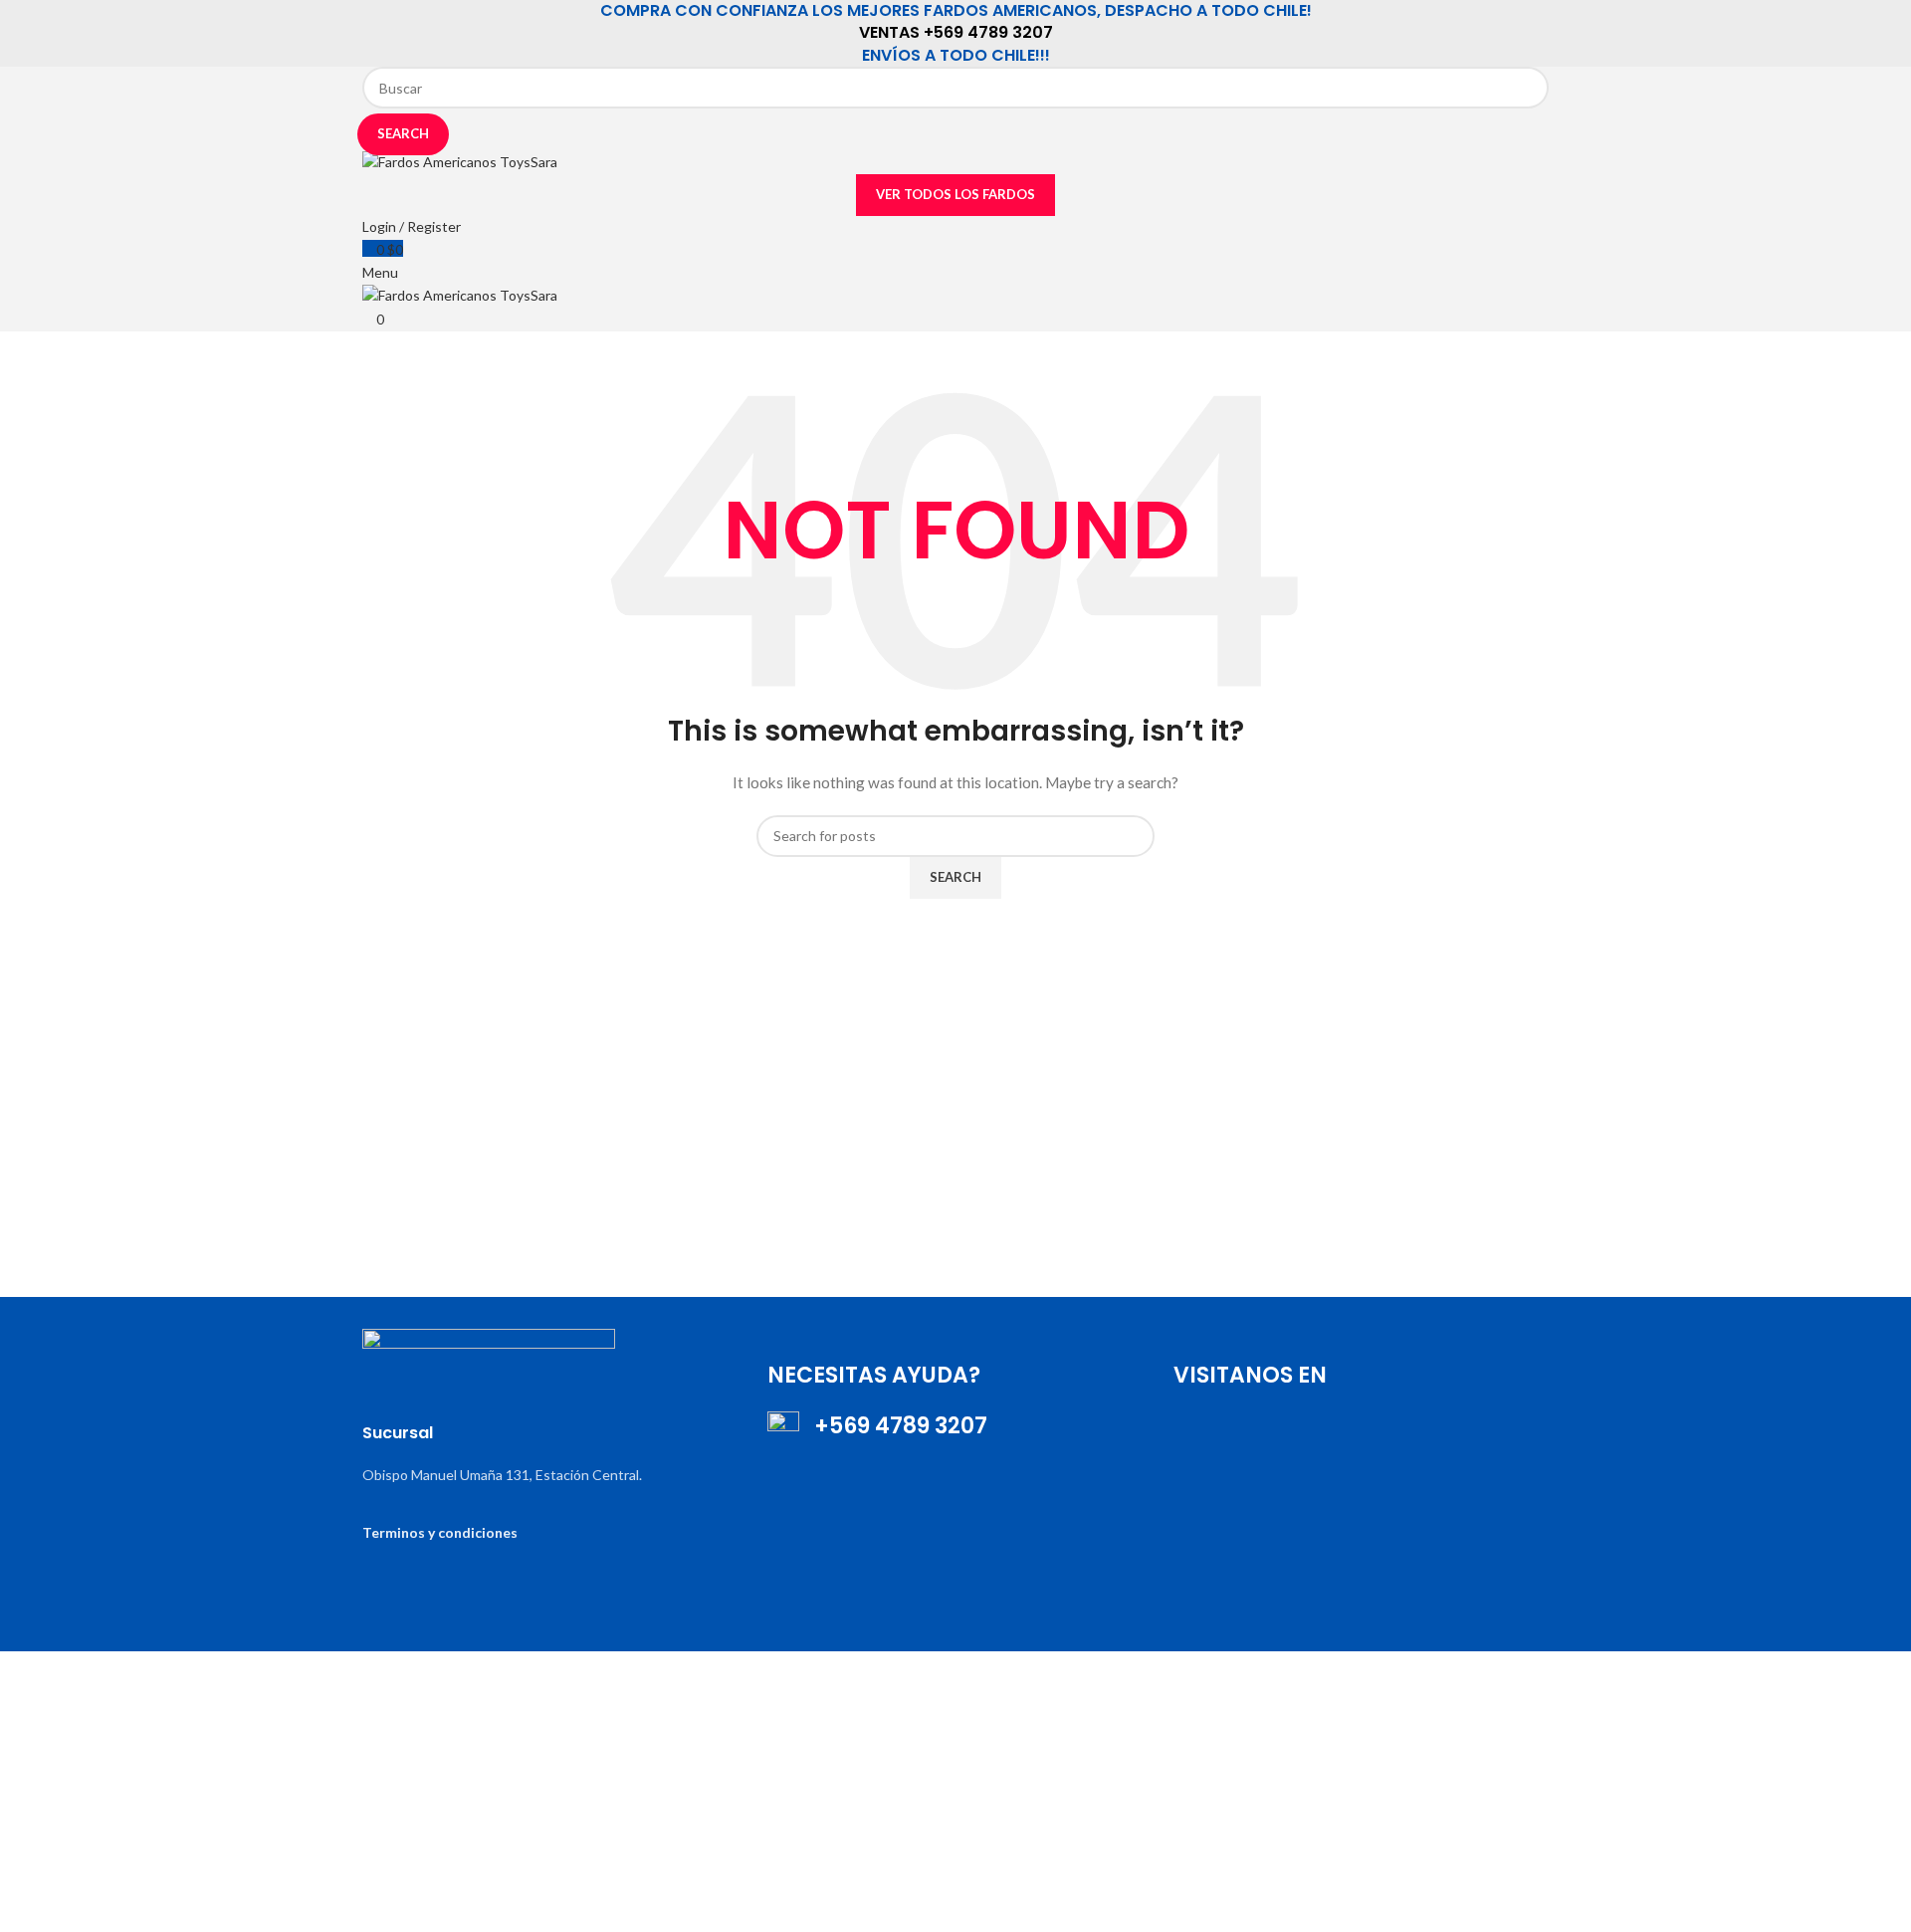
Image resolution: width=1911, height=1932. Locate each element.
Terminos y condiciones (440, 1532)
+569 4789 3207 (893, 1426)
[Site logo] (460, 161)
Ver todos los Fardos (955, 194)
